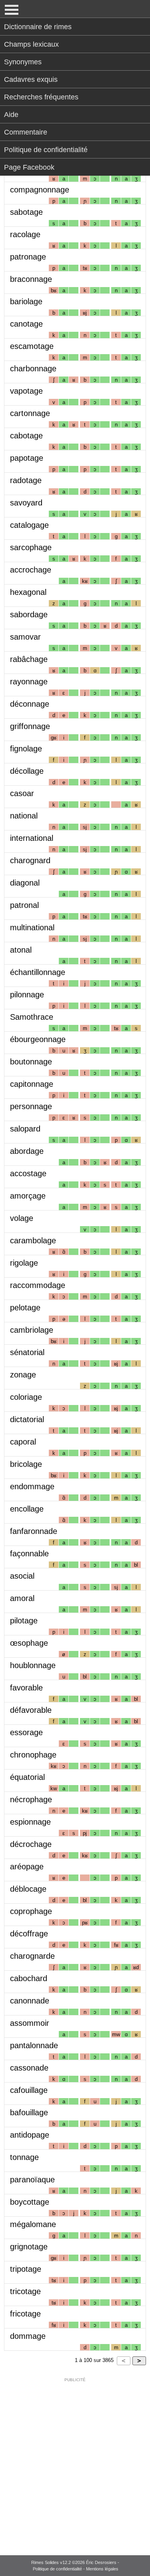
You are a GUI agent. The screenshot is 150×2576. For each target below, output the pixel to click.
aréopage (27, 1867)
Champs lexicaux (31, 44)
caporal (23, 1442)
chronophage (33, 1755)
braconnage (31, 279)
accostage (28, 1173)
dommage (28, 2336)
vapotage (26, 391)
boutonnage (31, 1062)
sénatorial (27, 1352)
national (24, 816)
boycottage (30, 2202)
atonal (21, 950)
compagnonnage (40, 190)
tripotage (26, 2269)
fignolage (26, 749)
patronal (24, 905)
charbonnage (33, 369)
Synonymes (23, 62)
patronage (28, 257)
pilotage (24, 1621)
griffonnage (30, 726)
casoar (22, 793)
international (32, 838)
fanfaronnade (34, 1531)
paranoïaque (32, 2180)
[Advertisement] (75, 2461)
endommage (32, 1486)
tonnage (24, 2157)
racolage (25, 234)
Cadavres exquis (31, 79)
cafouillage (29, 2090)
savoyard (26, 503)
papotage (27, 458)
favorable (26, 1688)
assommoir (30, 2023)
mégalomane (33, 2224)
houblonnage (33, 1665)
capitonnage (32, 1084)
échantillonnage (38, 972)
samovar (25, 637)
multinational (32, 927)
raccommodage (38, 1285)
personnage (31, 1106)
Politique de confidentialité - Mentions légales (76, 2569)
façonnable (29, 1554)
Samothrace (32, 1017)
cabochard (29, 1978)
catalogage (29, 525)
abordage (27, 1151)
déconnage (30, 704)
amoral (22, 1598)
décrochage (31, 1844)
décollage (27, 771)
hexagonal (28, 592)
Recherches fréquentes (41, 97)
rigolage (24, 1263)
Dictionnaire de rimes (38, 27)
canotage (26, 324)
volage (22, 1218)
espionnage (30, 1822)
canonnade (30, 2001)
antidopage (30, 2135)
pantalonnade (34, 2045)
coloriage (26, 1397)
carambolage (33, 1240)
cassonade (29, 2068)
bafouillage (29, 2112)
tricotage (25, 2291)
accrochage (31, 570)
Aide (11, 115)
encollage (27, 1509)
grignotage (29, 2247)
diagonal (25, 883)
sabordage (29, 614)
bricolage (26, 1464)
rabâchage (29, 659)
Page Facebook (29, 167)
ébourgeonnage (38, 1039)
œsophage (29, 1643)
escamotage (32, 346)
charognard (30, 860)
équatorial (27, 1777)
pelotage (25, 1308)
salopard (25, 1129)
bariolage (26, 301)
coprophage (31, 1911)
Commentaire (26, 132)
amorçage (28, 1196)
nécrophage (31, 1799)
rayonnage (29, 682)
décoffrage (29, 1934)
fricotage (25, 2314)
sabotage (26, 212)
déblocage (28, 1889)
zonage (23, 1375)
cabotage (26, 436)
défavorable (31, 1710)
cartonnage (30, 413)
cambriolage (32, 1330)
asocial (22, 1576)
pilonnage (27, 995)
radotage (26, 480)
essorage (26, 1732)
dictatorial (27, 1419)
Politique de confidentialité (46, 150)
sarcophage (31, 547)
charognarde (32, 1956)
